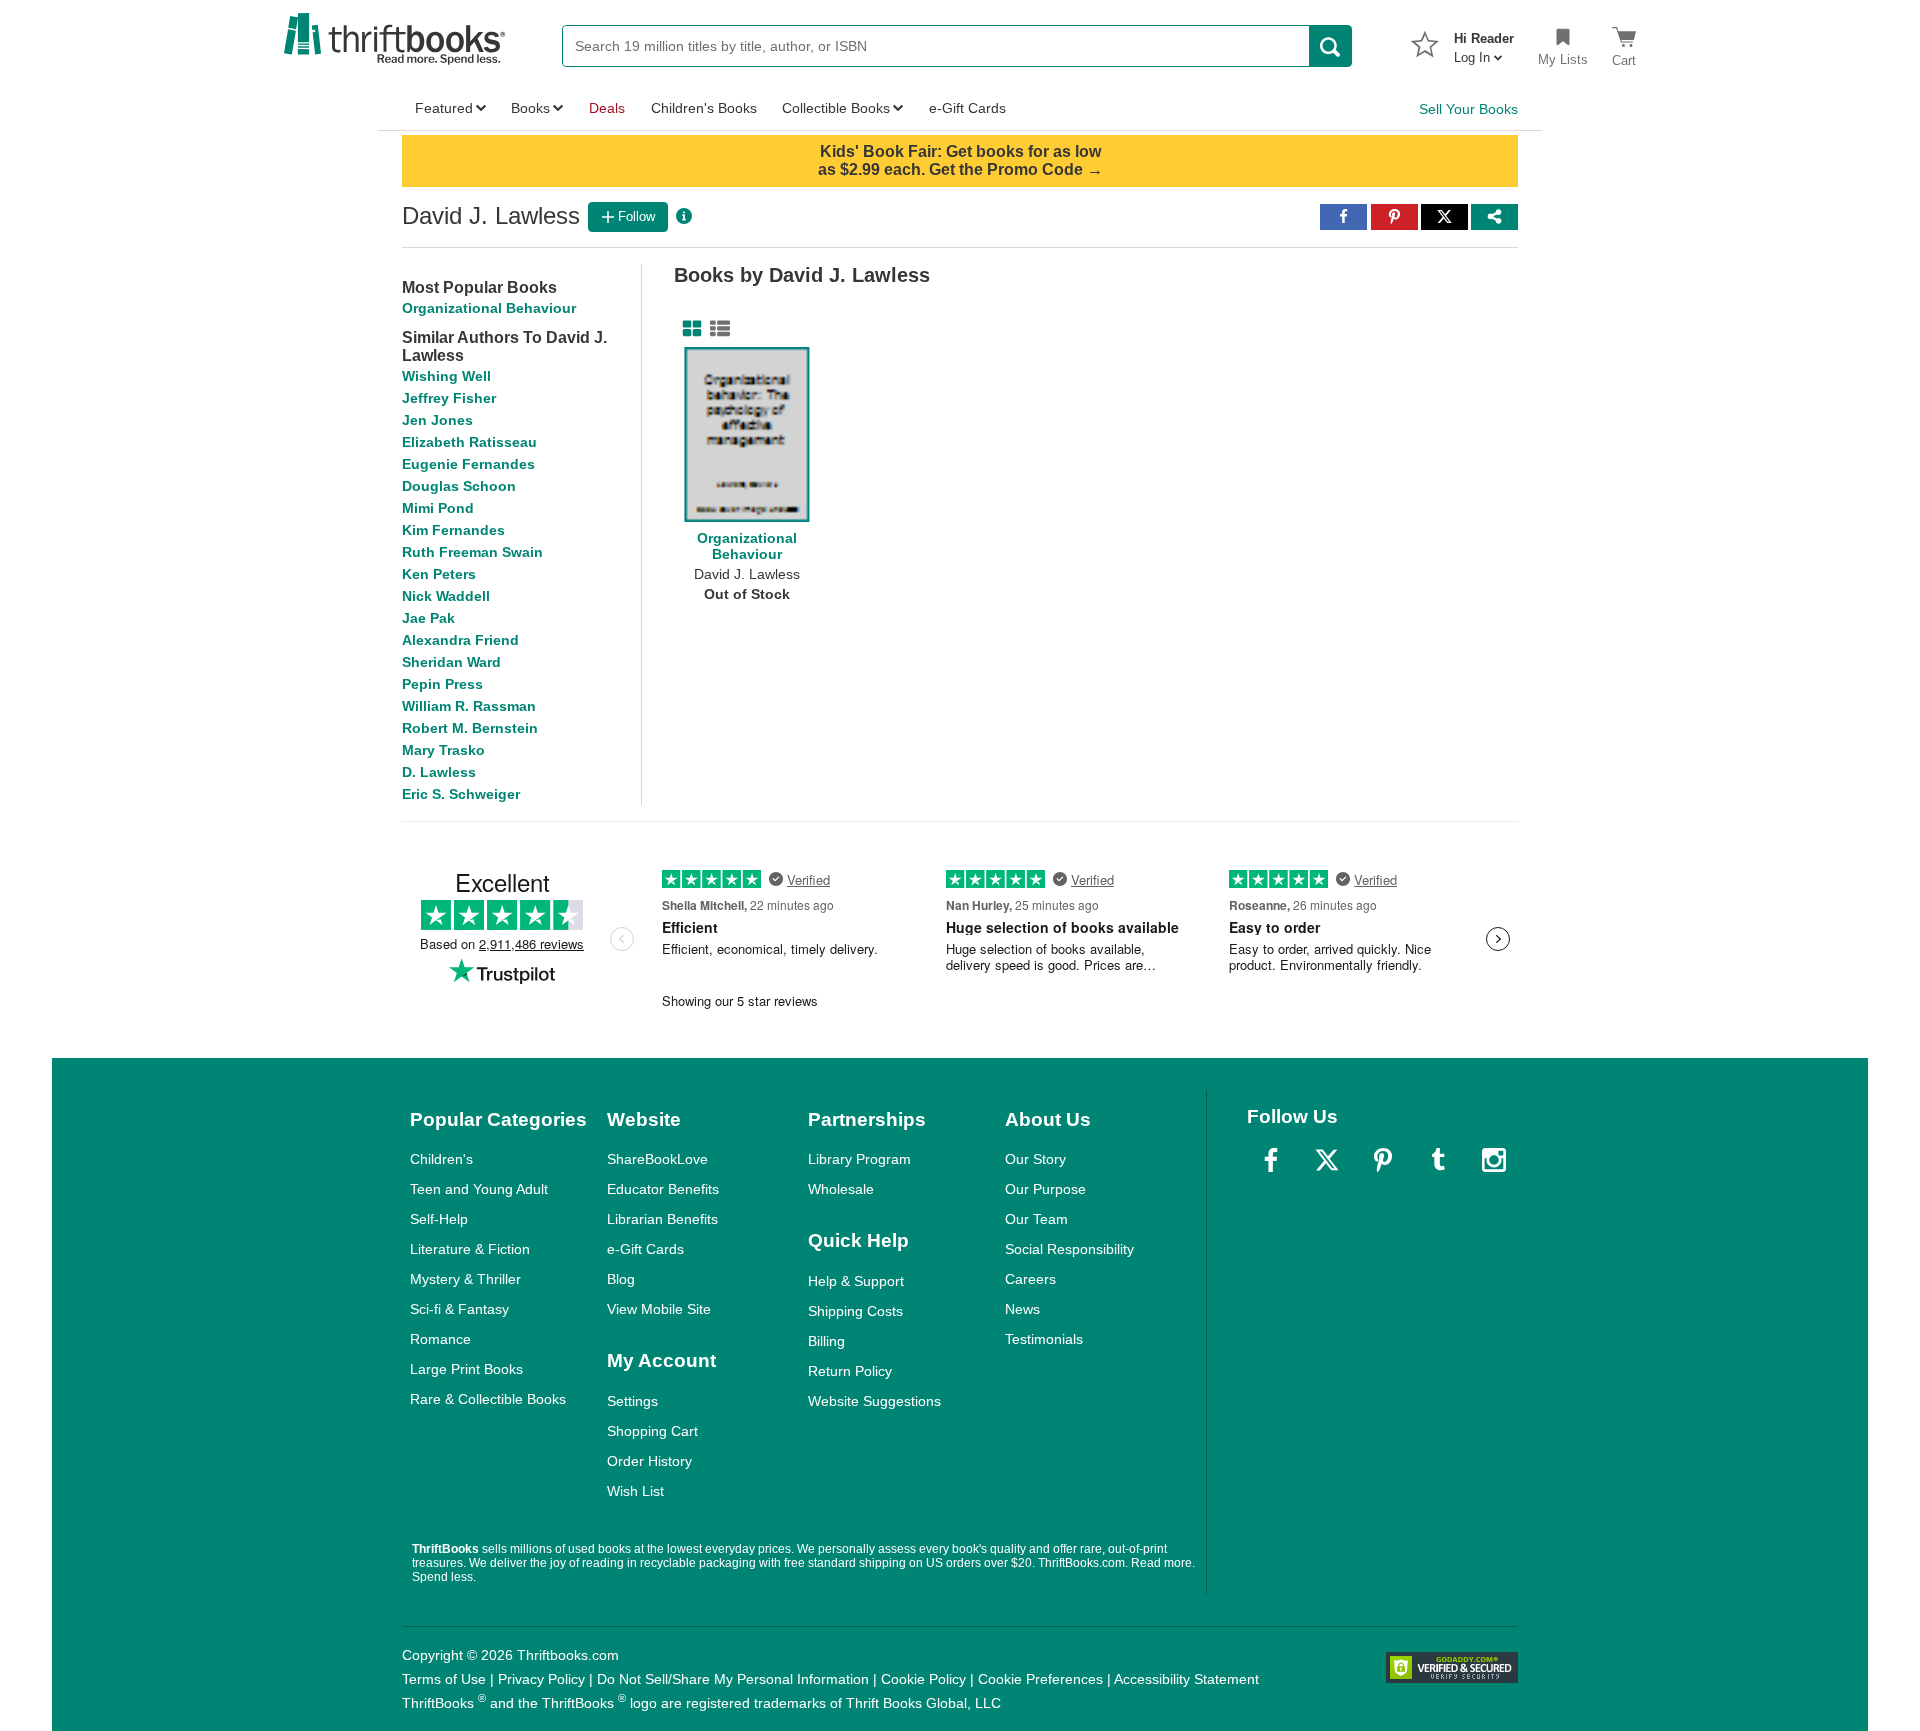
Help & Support (856, 1281)
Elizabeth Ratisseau (469, 442)
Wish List (635, 1491)
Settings (632, 1401)
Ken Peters (439, 574)
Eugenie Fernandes (468, 464)
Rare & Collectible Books (488, 1399)
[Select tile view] (716, 329)
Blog (621, 1279)
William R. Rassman (469, 706)
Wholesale (841, 1189)
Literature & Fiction (470, 1249)
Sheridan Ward (451, 662)
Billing (826, 1341)
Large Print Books (466, 1369)
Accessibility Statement (1186, 1679)
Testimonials (1044, 1339)
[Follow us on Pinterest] (1383, 1160)
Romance (440, 1339)
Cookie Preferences (1040, 1679)
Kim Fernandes (453, 530)
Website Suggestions (874, 1401)
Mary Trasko (443, 750)
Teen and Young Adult (479, 1189)
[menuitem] (1484, 42)
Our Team (1036, 1219)
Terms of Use (444, 1679)
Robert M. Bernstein (470, 728)
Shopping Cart (652, 1431)
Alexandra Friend (460, 640)
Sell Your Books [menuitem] (1468, 109)
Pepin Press (442, 684)
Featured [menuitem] (444, 108)
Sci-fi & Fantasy (459, 1309)
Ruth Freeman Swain (472, 552)
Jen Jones (437, 420)
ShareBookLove (657, 1159)
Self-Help (439, 1219)
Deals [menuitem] (607, 108)
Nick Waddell (446, 596)
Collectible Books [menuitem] (836, 108)
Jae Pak (428, 618)
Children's (441, 1159)
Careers (1030, 1279)
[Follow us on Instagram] (1494, 1160)
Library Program (859, 1159)
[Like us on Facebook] (1271, 1160)
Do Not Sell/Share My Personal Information (733, 1679)
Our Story (1035, 1159)
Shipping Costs (855, 1311)
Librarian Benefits (662, 1219)
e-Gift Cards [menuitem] (967, 108)
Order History (649, 1461)
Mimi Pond (438, 508)
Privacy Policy (541, 1679)
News (1022, 1309)
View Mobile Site (659, 1309)
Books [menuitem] (530, 108)
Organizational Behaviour (489, 308)
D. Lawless (439, 772)
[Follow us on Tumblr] (1438, 1160)
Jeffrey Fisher (449, 398)
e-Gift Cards (645, 1249)
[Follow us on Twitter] (1327, 1160)
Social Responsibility (1069, 1249)
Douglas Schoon (459, 486)
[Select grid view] (688, 329)
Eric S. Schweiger (461, 794)
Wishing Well (446, 376)
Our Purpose (1045, 1189)
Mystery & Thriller (465, 1279)
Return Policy (850, 1371)
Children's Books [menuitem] (704, 108)
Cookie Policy (923, 1679)
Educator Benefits (663, 1189)
